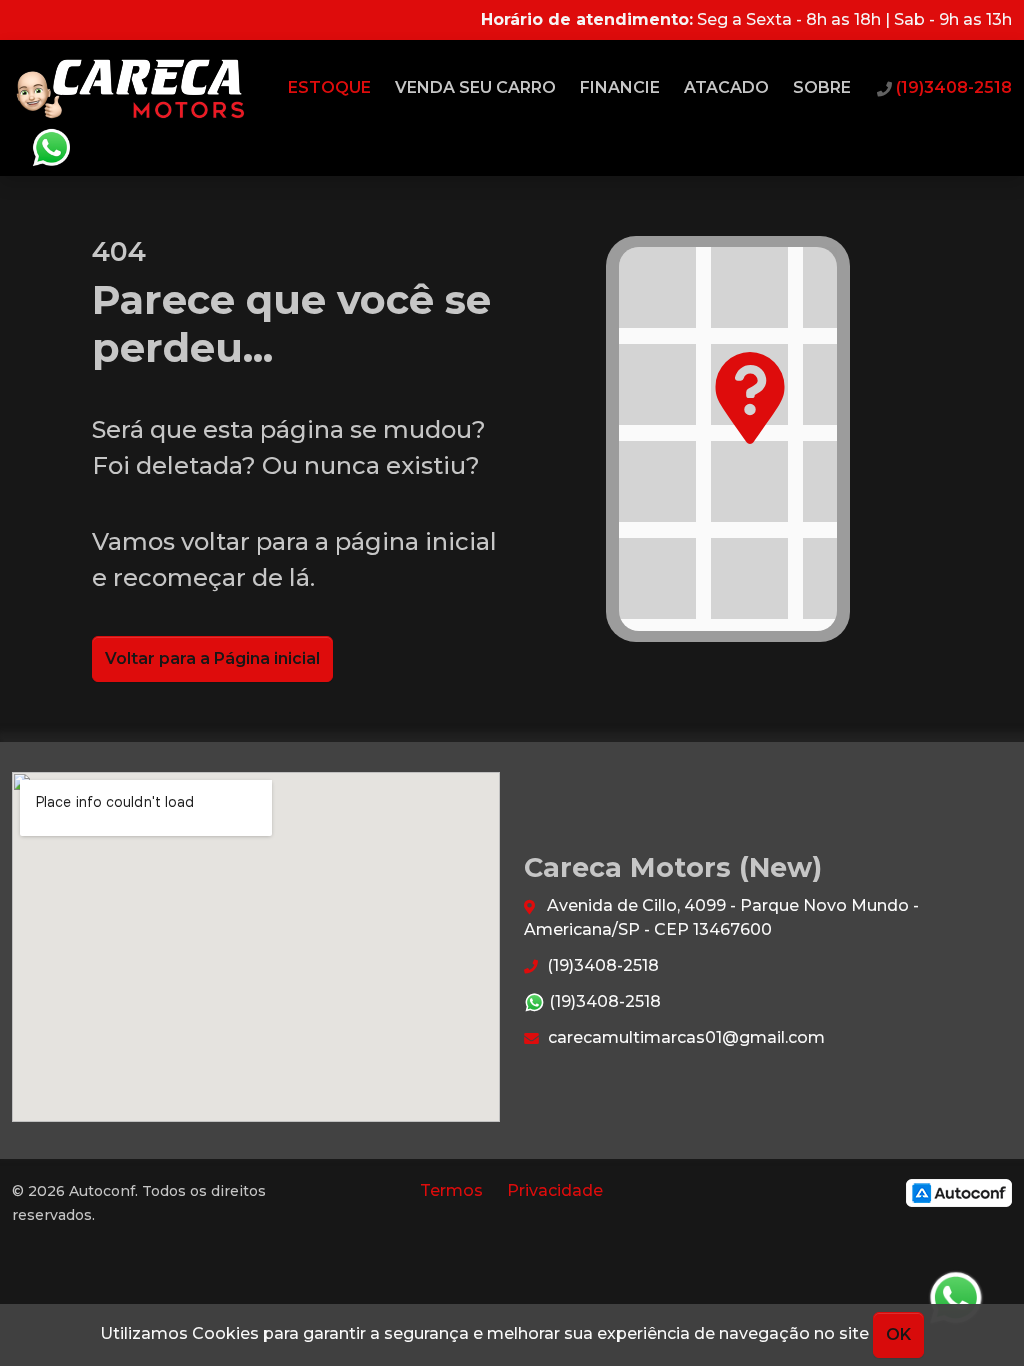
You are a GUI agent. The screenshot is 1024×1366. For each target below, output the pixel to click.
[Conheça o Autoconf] (959, 1192)
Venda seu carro (475, 87)
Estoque (329, 87)
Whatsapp (51, 148)
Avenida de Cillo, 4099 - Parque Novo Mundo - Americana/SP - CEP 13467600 (721, 917)
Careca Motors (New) (131, 88)
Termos (451, 1190)
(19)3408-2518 (601, 965)
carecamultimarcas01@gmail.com (684, 1037)
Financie (620, 87)
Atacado (726, 87)
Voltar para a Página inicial (212, 658)
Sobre (822, 87)
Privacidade (555, 1190)
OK (898, 1334)
